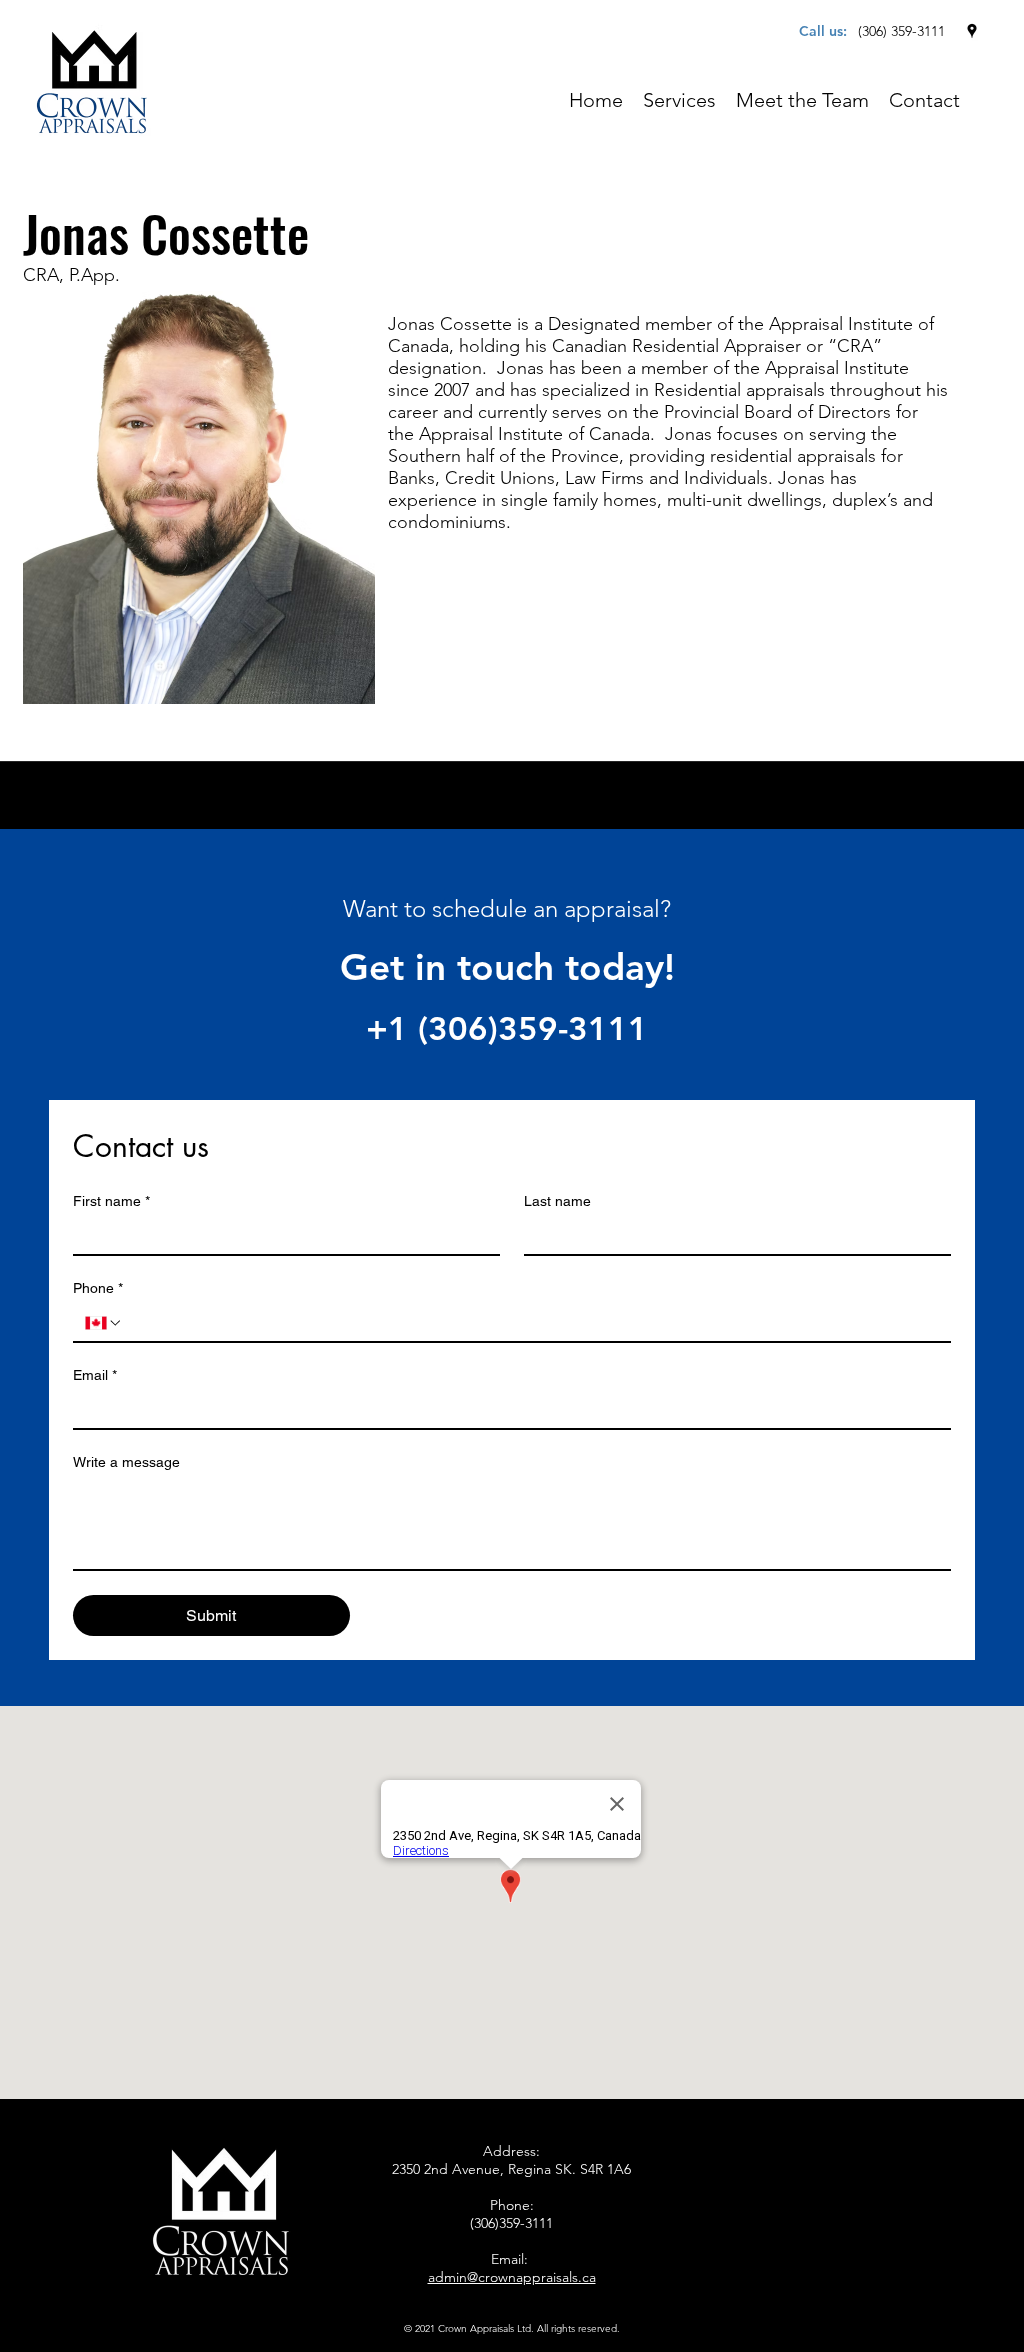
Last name (557, 1201)
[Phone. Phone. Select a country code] (104, 1323)
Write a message (126, 1462)
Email (95, 1375)
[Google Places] (972, 31)
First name (111, 1201)
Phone (98, 1288)
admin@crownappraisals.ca (512, 2277)
